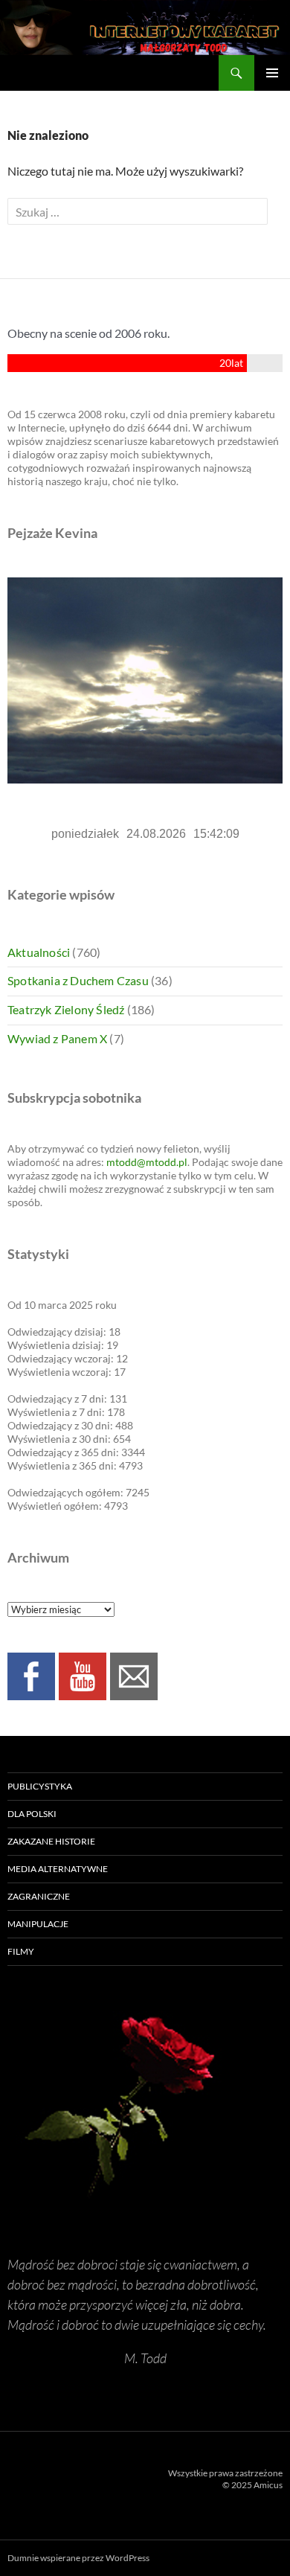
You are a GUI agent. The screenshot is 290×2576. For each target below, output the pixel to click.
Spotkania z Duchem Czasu (78, 980)
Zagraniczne (39, 1896)
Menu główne (272, 73)
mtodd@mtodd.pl (147, 1162)
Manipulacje (38, 1924)
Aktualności (39, 952)
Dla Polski (32, 1814)
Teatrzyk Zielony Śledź (66, 1009)
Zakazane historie (51, 1841)
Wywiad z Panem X (57, 1038)
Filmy (21, 1951)
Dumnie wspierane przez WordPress (78, 2558)
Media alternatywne (58, 1869)
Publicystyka (40, 1786)
